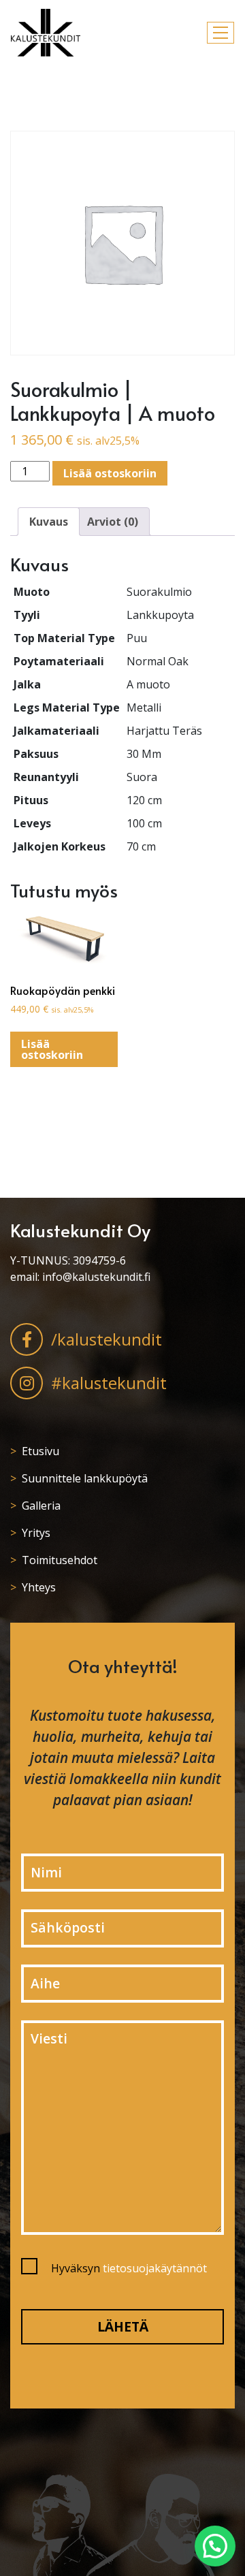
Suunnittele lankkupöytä (85, 1478)
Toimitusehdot (60, 1560)
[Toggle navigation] (220, 33)
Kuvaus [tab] (49, 522)
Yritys (36, 1533)
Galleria (41, 1506)
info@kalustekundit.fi (96, 1277)
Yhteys (39, 1587)
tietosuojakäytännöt (155, 2268)
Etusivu (40, 1451)
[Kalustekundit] (46, 33)
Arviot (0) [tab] (113, 522)
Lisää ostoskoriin (110, 473)
